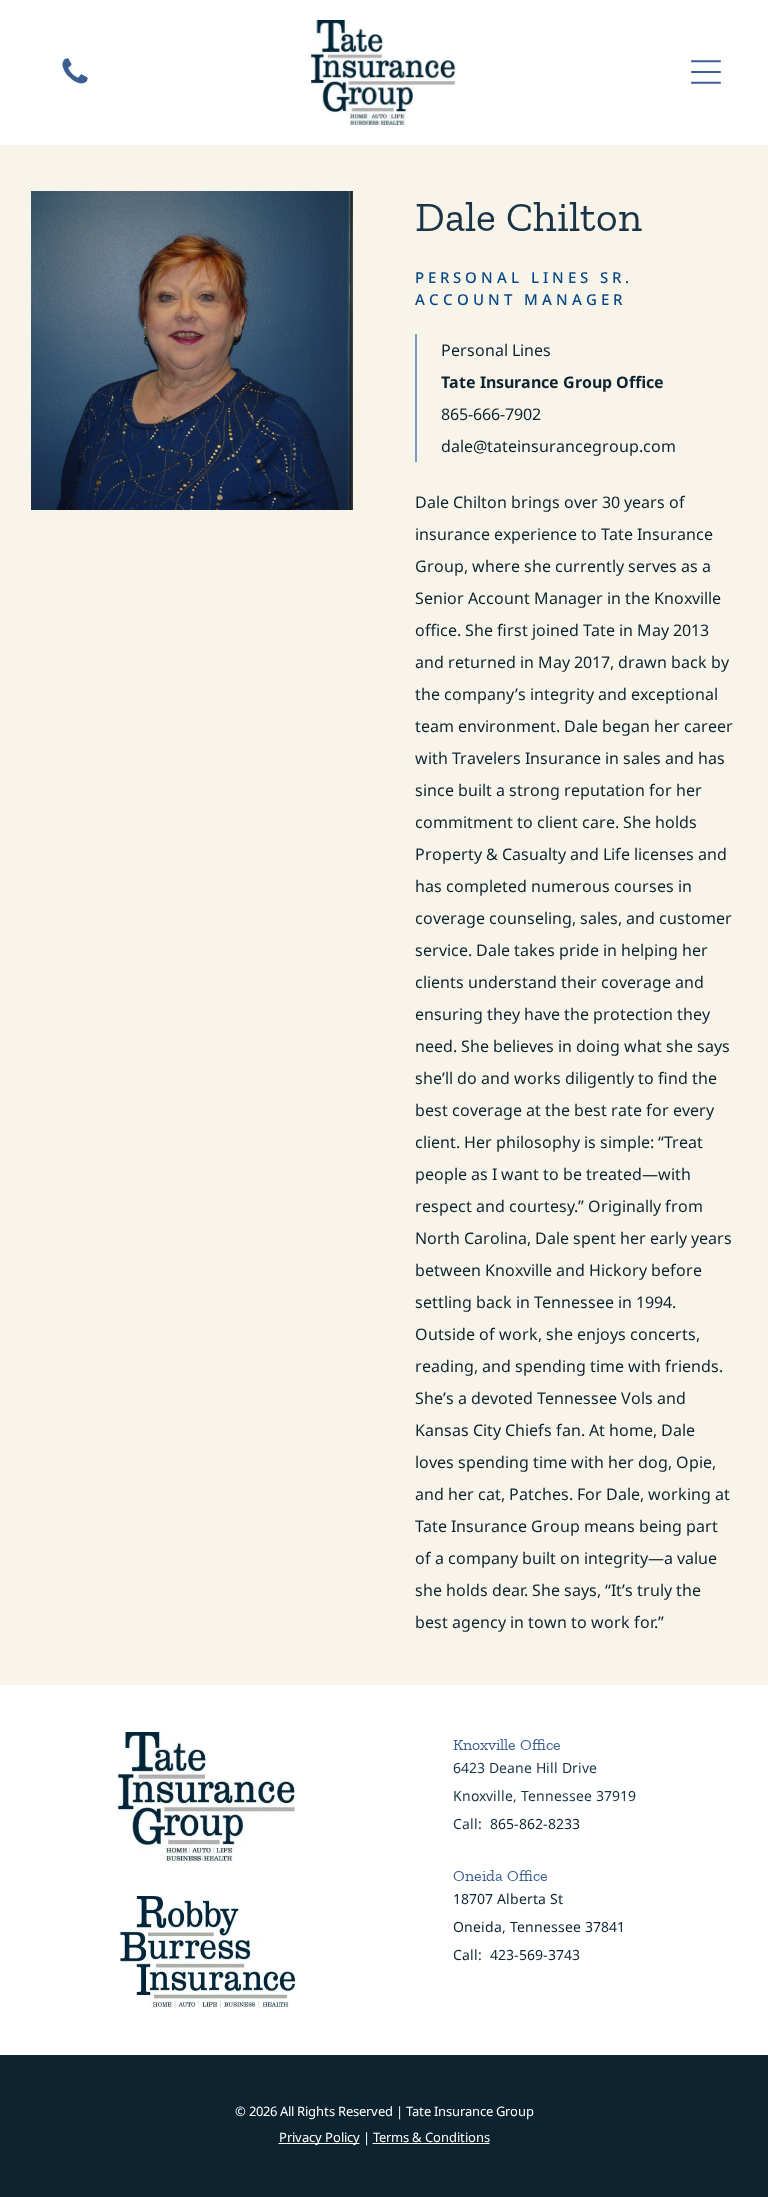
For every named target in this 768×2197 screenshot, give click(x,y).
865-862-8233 (535, 1823)
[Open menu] (706, 72)
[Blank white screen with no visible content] (75, 82)
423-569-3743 (535, 1954)
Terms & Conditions (431, 2137)
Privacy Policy (319, 2137)
